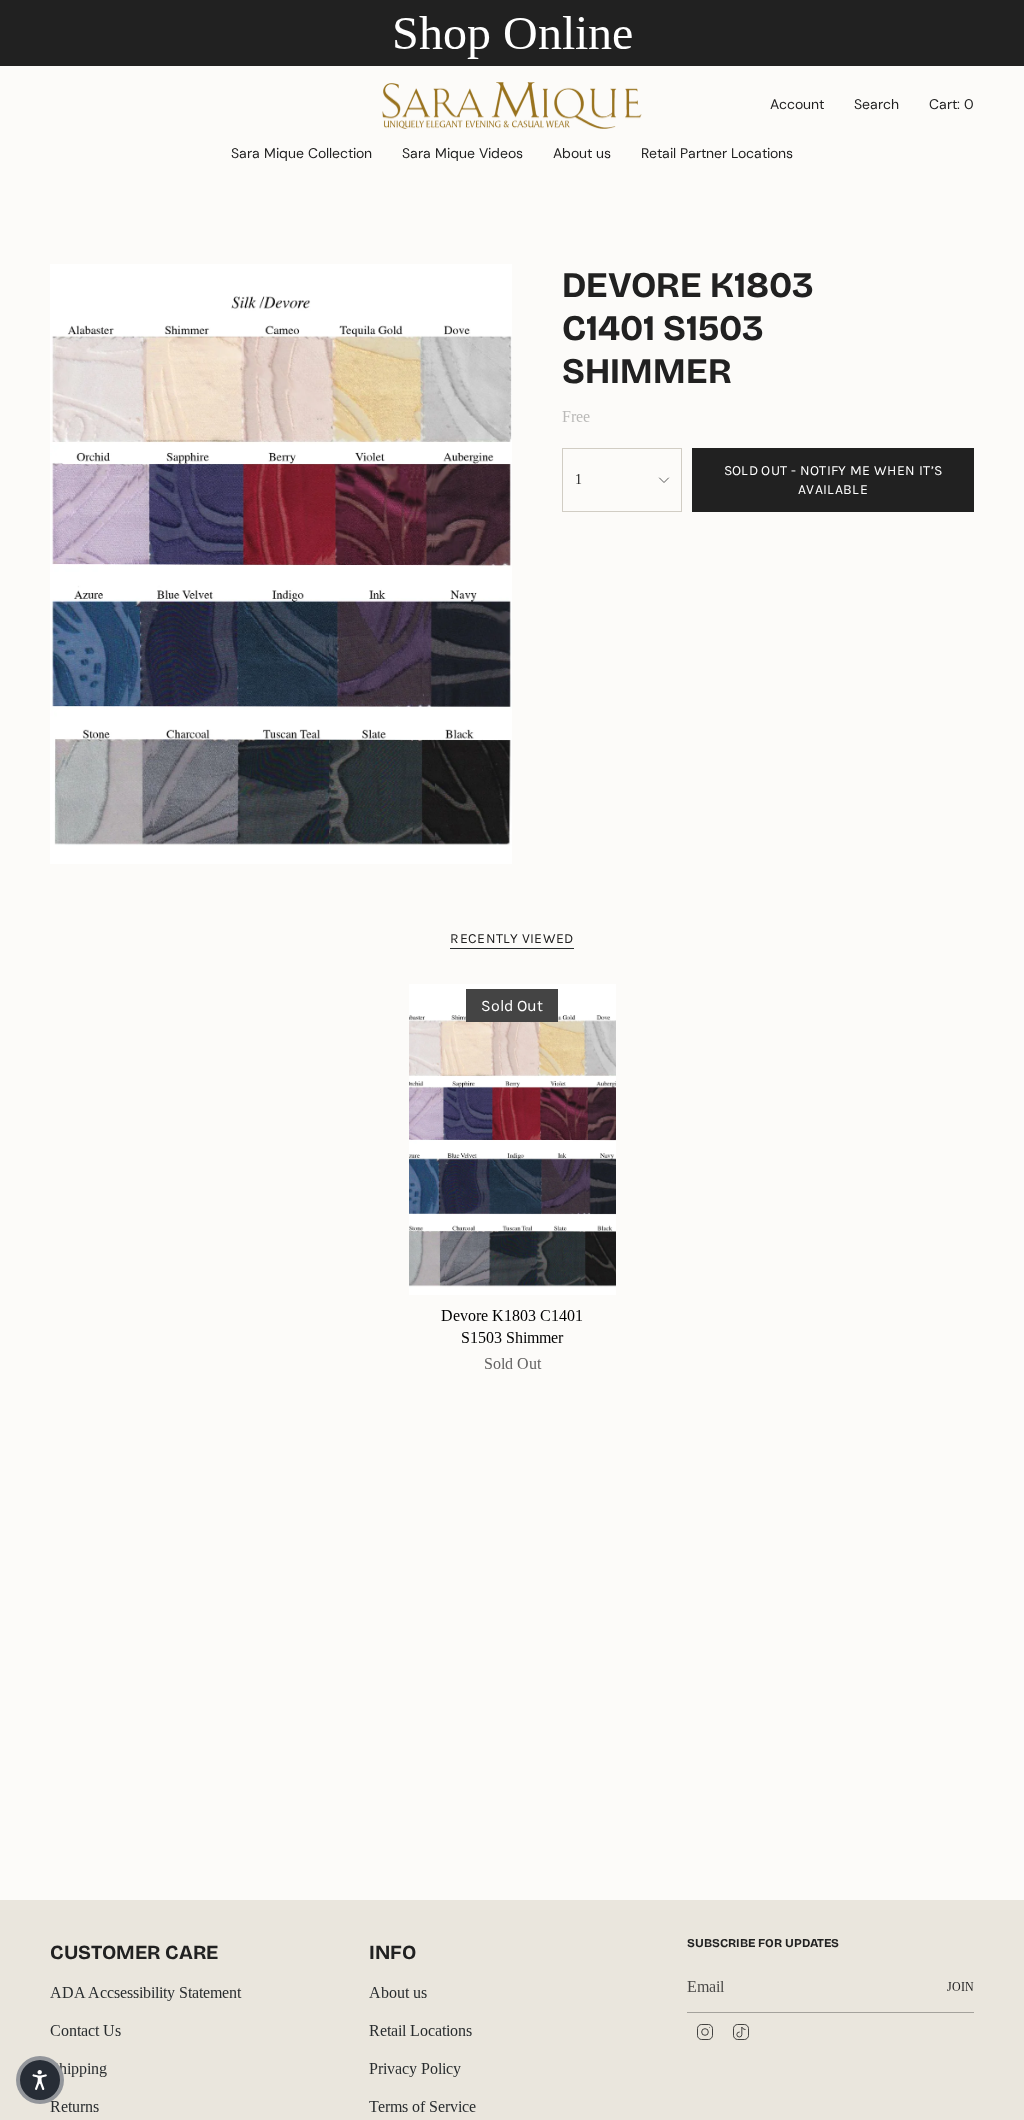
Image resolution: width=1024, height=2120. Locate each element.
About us (398, 1992)
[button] (301, 154)
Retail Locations (420, 2030)
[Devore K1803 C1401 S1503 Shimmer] (512, 1139)
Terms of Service (422, 2106)
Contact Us (85, 2030)
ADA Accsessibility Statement (145, 1992)
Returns (74, 2106)
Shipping (78, 2068)
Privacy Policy (415, 2068)
